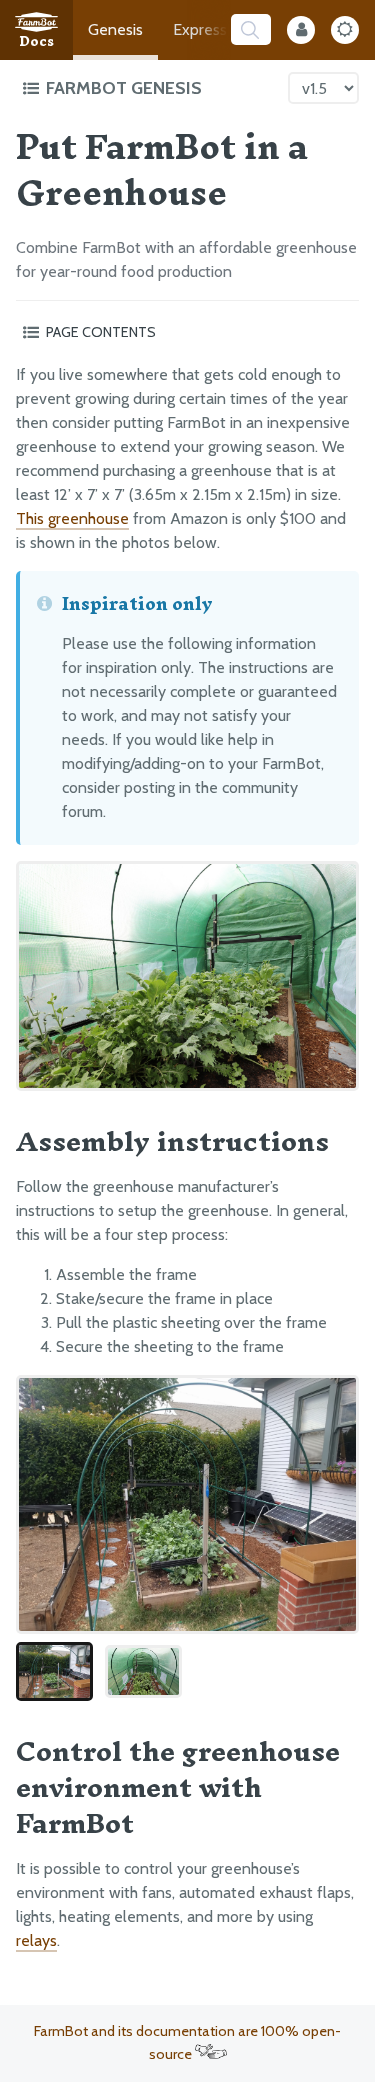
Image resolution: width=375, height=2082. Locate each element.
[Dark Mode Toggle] (345, 30)
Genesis (115, 29)
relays (36, 1940)
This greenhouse (72, 518)
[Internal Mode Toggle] (301, 30)
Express (200, 29)
